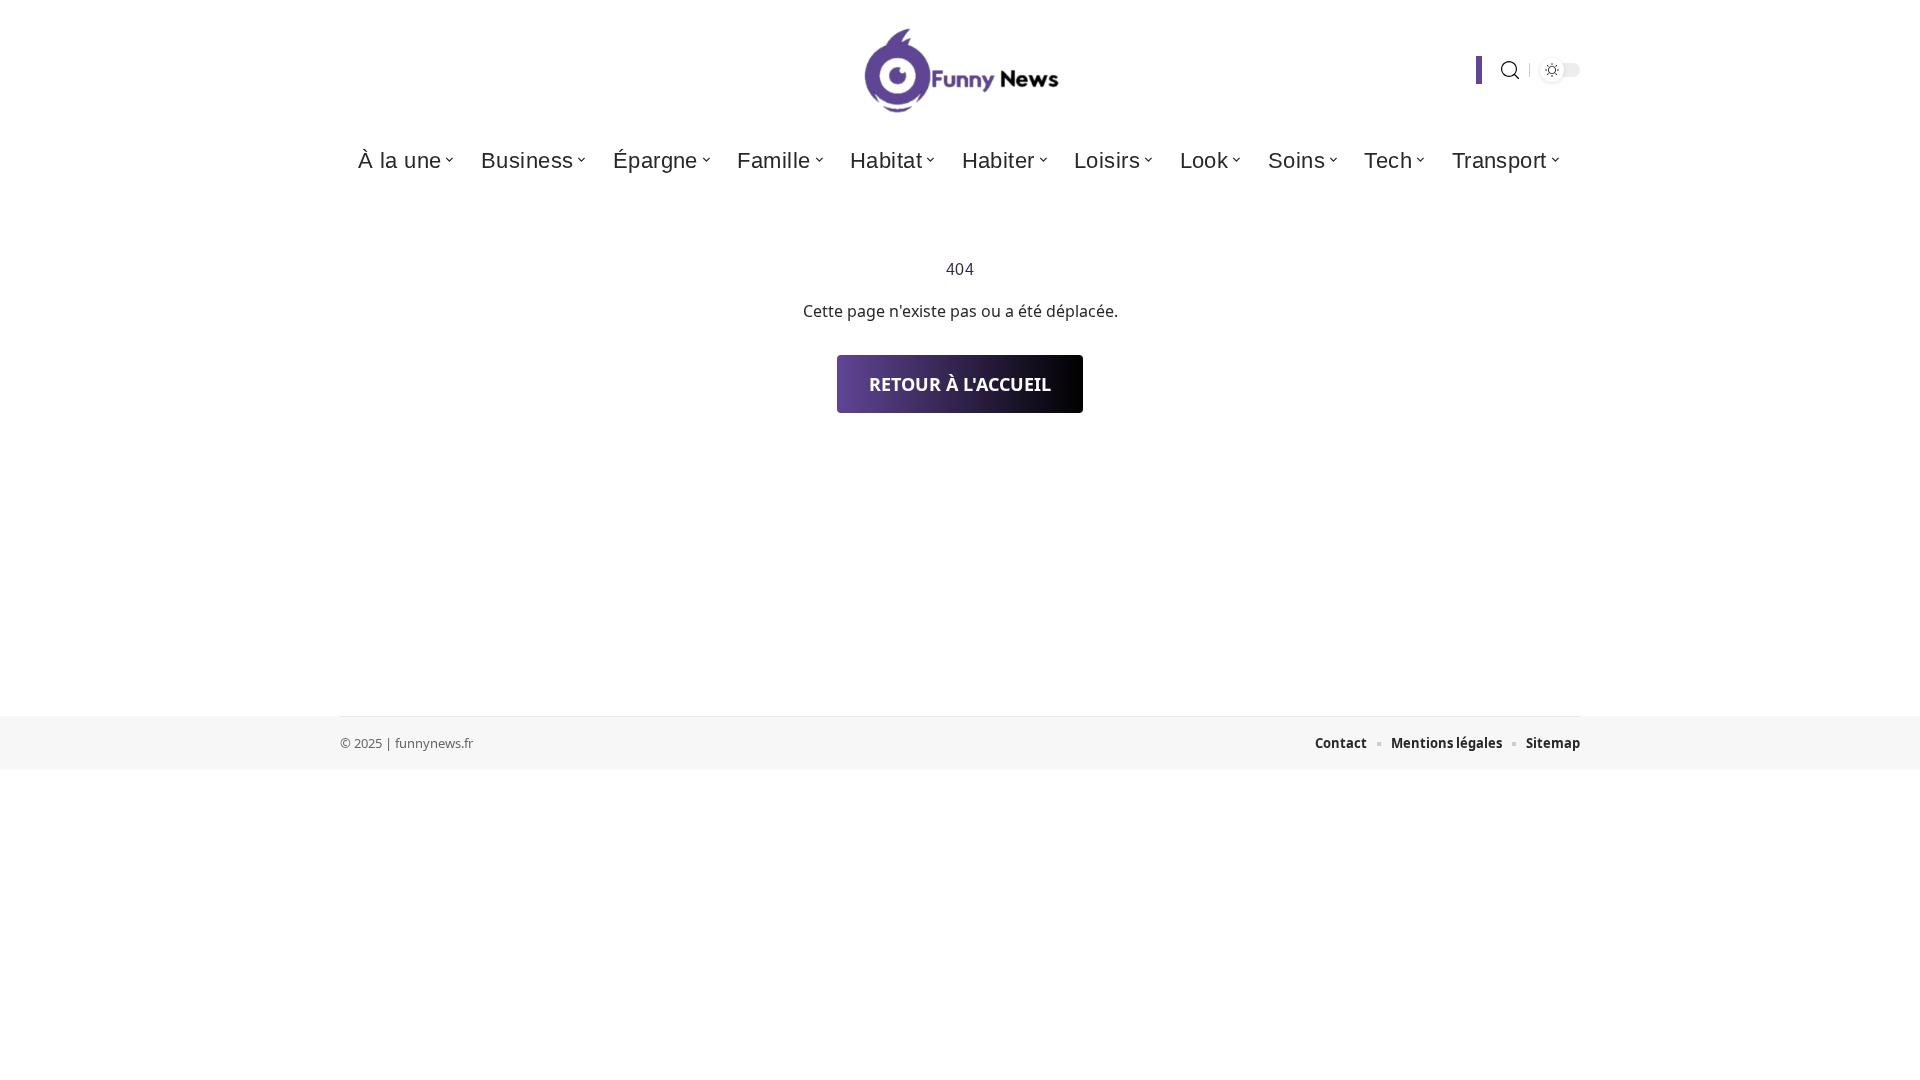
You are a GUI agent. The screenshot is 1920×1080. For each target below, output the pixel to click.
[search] (1510, 70)
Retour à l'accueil (960, 384)
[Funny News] (960, 70)
